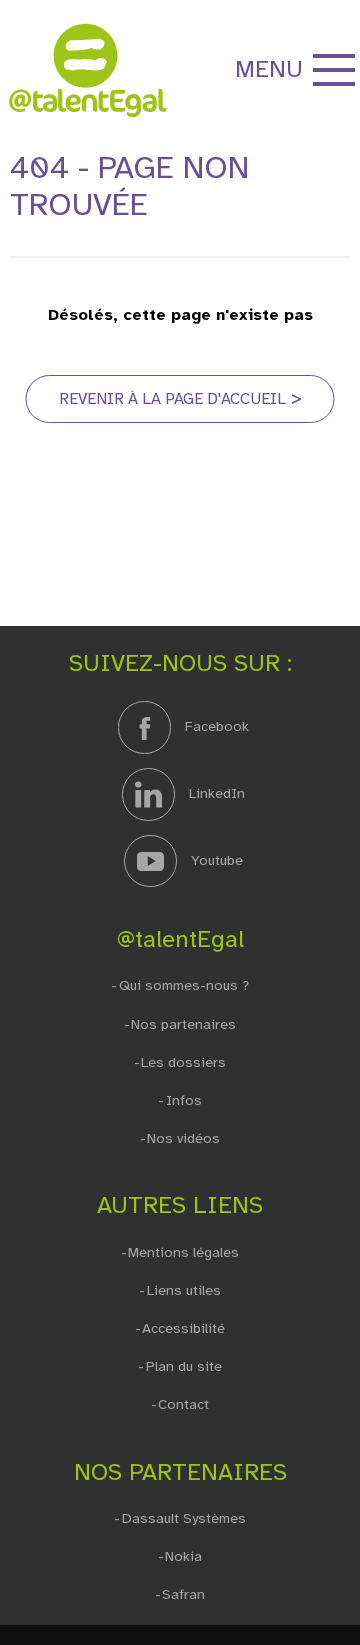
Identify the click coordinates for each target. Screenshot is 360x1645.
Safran (183, 1594)
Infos (183, 1100)
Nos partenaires (183, 1024)
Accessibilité (183, 1328)
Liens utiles (183, 1290)
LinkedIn (215, 793)
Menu (269, 69)
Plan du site (183, 1366)
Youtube (215, 860)
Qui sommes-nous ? (183, 985)
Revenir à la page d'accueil (172, 399)
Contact (183, 1404)
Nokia (183, 1556)
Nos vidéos (183, 1138)
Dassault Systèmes (183, 1518)
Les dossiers (183, 1062)
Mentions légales (183, 1252)
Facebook (215, 726)
